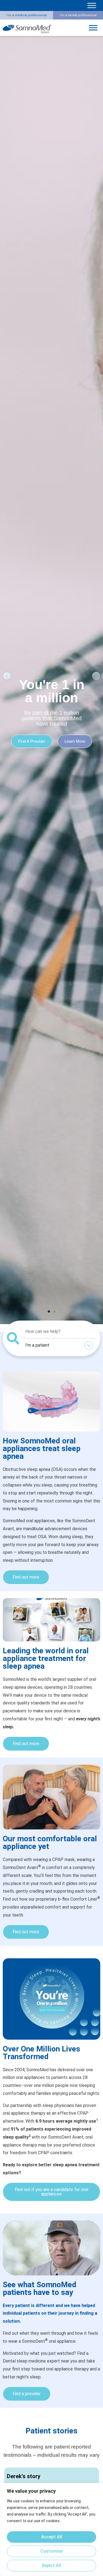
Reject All (51, 2565)
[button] (7, 676)
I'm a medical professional (27, 15)
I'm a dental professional (78, 15)
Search (86, 1332)
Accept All (52, 2537)
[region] (51, 2529)
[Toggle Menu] (92, 5)
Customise (51, 2551)
